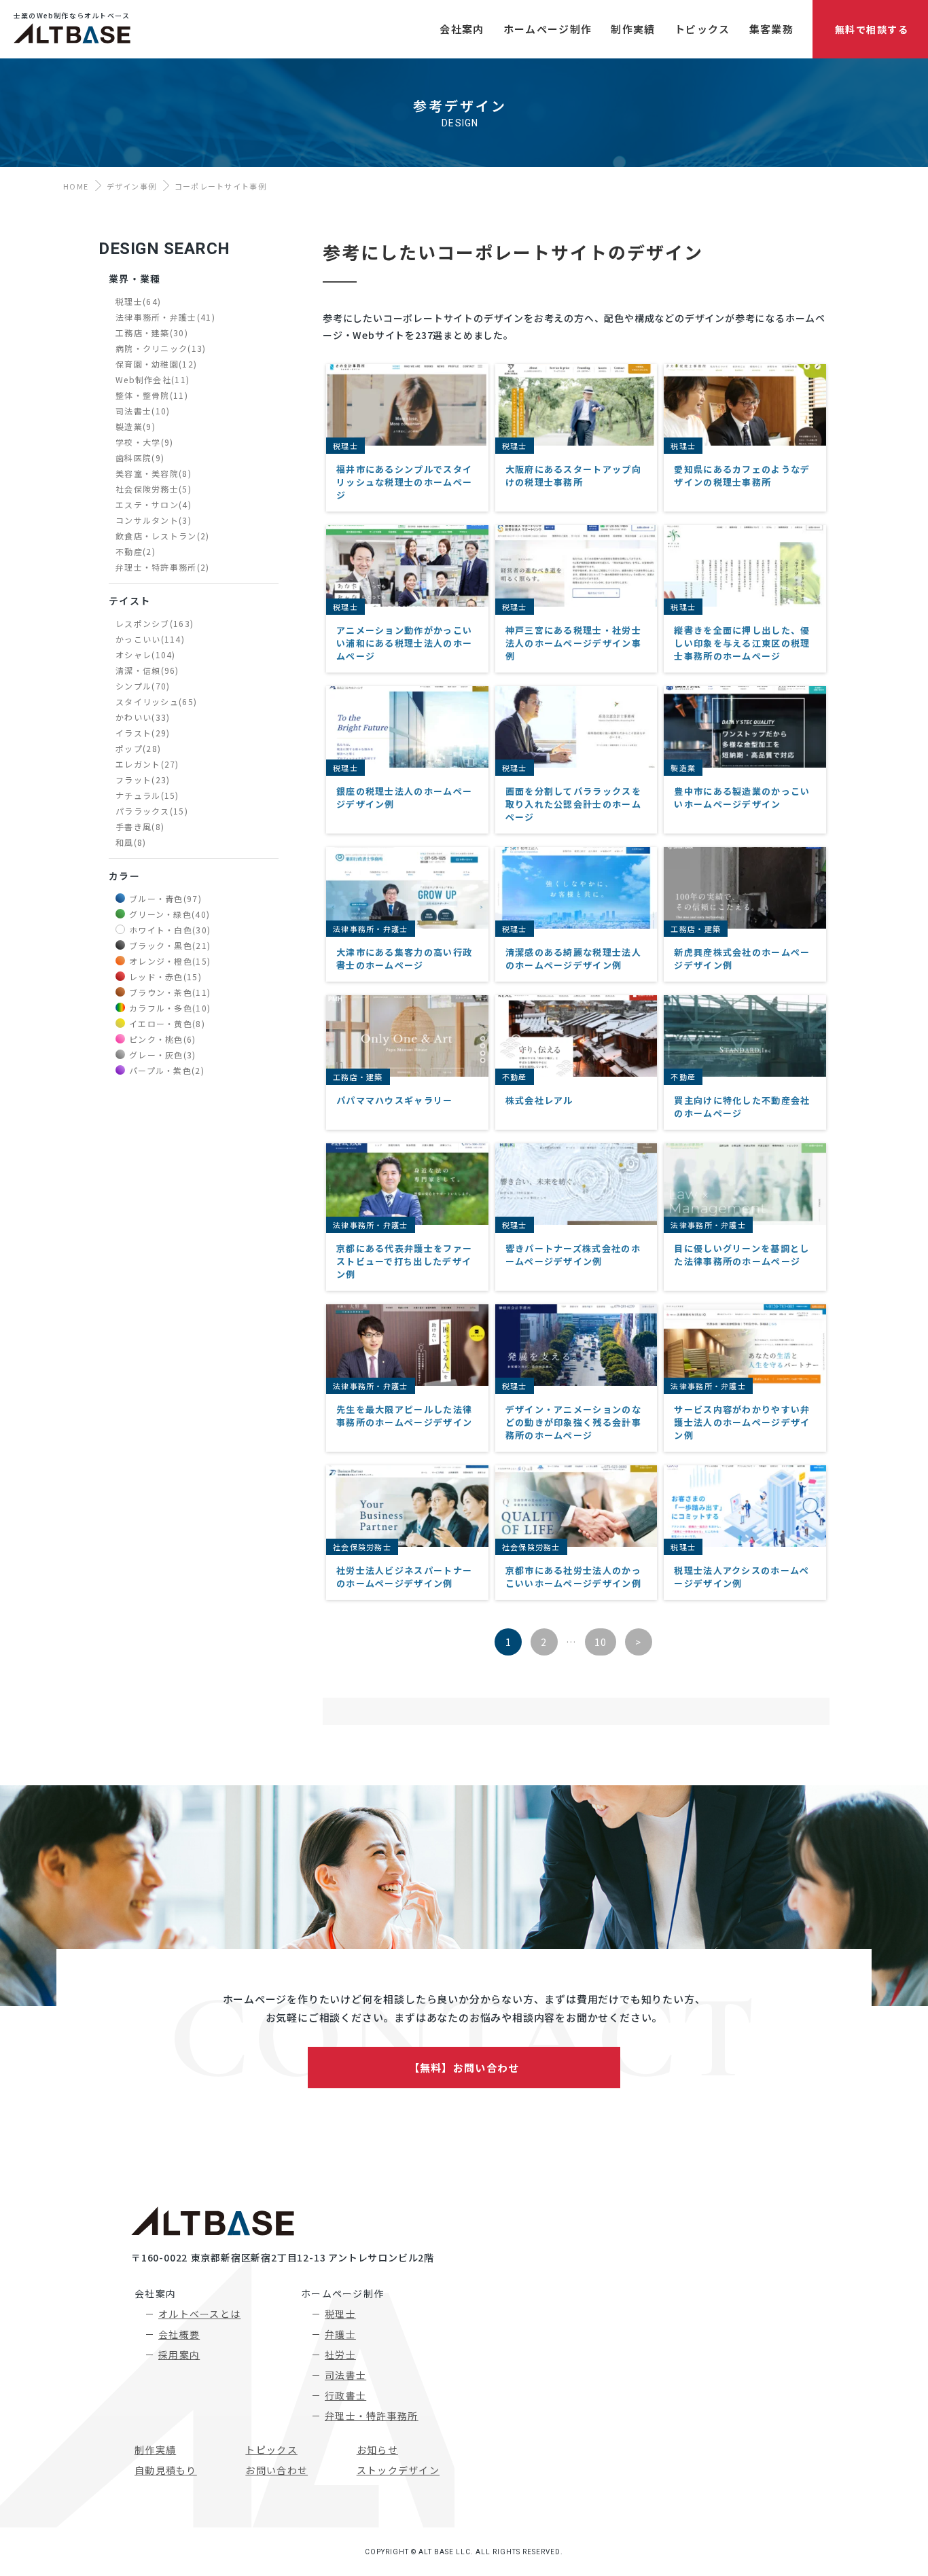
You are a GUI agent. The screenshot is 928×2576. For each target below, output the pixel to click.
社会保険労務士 (154, 489)
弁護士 (340, 2334)
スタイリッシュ (156, 701)
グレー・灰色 (163, 1055)
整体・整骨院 (152, 395)
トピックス (271, 2450)
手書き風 (140, 826)
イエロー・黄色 (167, 1023)
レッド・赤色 (165, 977)
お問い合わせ (276, 2470)
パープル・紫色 (167, 1070)
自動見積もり (166, 2470)
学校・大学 (144, 442)
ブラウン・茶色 (170, 992)
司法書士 (143, 411)
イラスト (143, 733)
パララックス (152, 811)
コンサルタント (154, 520)
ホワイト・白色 (170, 930)
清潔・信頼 (147, 670)
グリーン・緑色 (169, 914)
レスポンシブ (155, 623)
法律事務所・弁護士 (165, 317)
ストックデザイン (398, 2470)
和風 (131, 842)
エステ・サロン (154, 504)
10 (601, 1642)
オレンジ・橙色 (170, 961)
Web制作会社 (153, 379)
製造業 (136, 426)
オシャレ (146, 655)
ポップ (138, 748)
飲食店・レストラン (163, 536)
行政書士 (345, 2395)
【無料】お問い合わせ (464, 2068)
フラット (143, 780)
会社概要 (179, 2334)
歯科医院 (140, 458)
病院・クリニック (161, 348)
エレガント (147, 764)
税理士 (138, 301)
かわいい (143, 717)
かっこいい (150, 639)
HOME (76, 186)
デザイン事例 (132, 186)
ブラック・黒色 (170, 945)
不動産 (136, 551)
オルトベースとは (199, 2314)
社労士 (340, 2355)
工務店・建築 (152, 333)
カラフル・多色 (170, 1008)
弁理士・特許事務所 (163, 567)
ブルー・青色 (165, 898)
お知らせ (377, 2450)
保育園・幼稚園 (156, 364)
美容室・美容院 (154, 473)
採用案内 (179, 2355)
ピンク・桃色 (163, 1039)
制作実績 (155, 2450)
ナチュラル (147, 795)
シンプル (143, 686)
